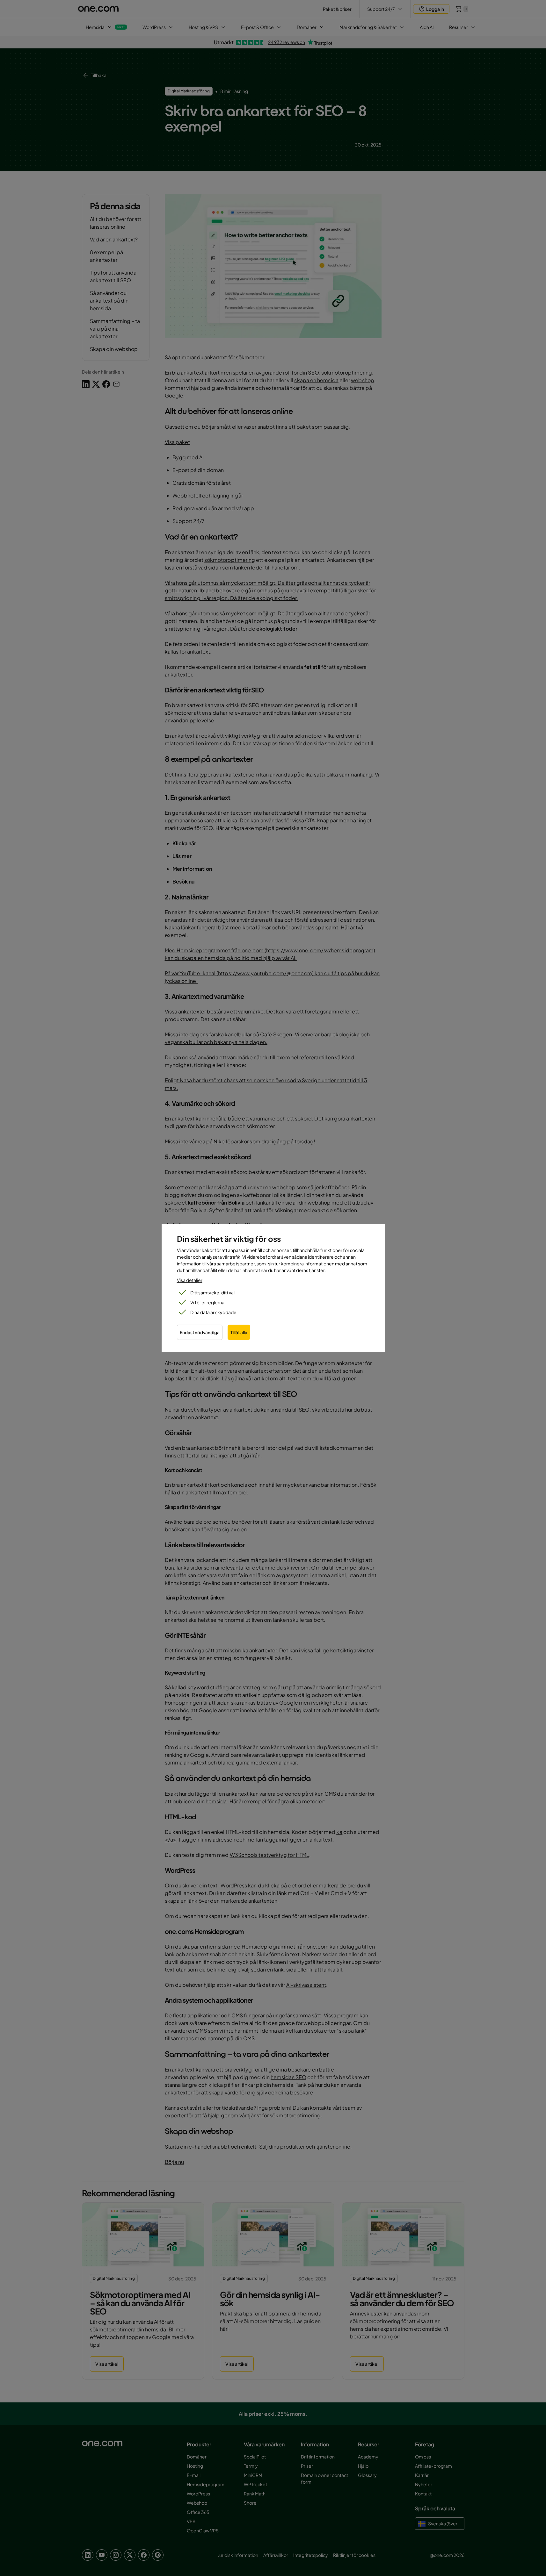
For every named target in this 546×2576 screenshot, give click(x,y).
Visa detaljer (190, 1280)
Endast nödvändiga (200, 1332)
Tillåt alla (239, 1332)
